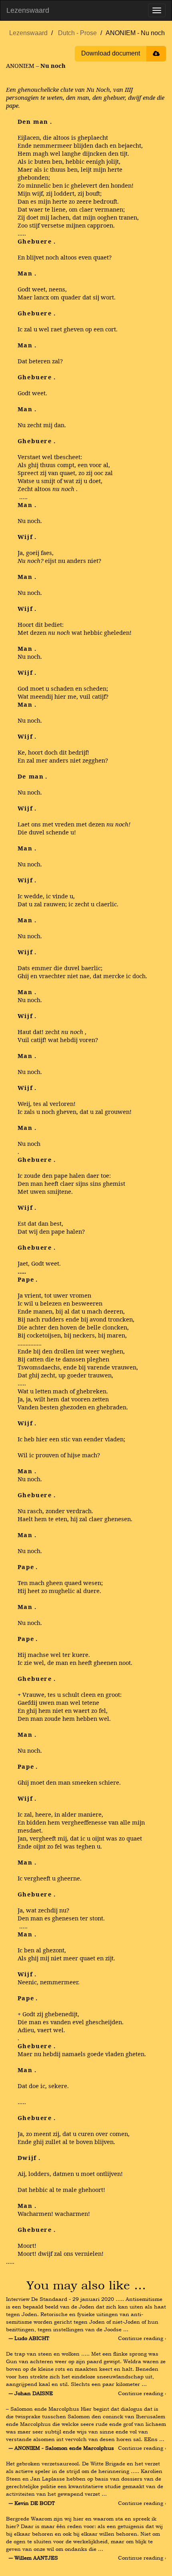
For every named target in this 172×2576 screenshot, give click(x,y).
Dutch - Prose (77, 33)
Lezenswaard (28, 10)
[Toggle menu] (157, 10)
